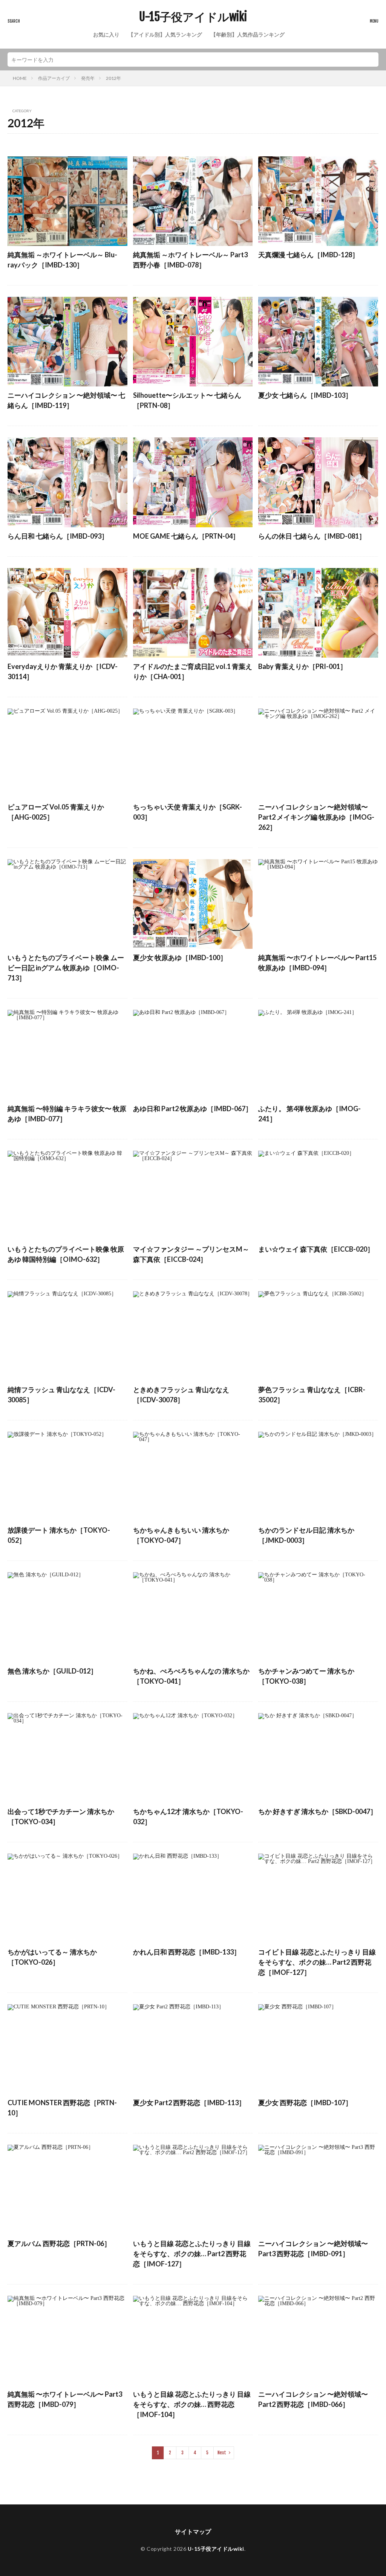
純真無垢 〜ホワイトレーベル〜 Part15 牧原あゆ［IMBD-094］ (317, 963)
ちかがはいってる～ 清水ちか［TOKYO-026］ (52, 1957)
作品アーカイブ (54, 78)
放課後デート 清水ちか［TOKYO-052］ (59, 1535)
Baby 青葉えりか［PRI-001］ (303, 666)
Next (222, 2453)
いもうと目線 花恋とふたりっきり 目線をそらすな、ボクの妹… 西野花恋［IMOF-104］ (192, 2404)
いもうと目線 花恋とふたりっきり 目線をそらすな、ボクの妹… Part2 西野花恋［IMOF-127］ (192, 2254)
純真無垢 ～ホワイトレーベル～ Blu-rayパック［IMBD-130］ (62, 260)
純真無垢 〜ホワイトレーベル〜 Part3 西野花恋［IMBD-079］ (65, 2399)
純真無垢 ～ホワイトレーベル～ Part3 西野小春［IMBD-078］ (190, 260)
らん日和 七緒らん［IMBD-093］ (58, 536)
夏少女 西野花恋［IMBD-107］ (305, 2103)
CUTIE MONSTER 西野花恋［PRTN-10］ (62, 2108)
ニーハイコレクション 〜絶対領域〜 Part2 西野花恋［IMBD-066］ (313, 2399)
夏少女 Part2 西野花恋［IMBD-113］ (189, 2103)
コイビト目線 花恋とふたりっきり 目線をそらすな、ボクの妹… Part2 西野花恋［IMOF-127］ (317, 1962)
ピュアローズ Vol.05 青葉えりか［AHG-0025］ (56, 812)
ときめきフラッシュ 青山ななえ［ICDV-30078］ (181, 1395)
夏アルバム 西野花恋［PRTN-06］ (59, 2243)
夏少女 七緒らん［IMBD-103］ (305, 395)
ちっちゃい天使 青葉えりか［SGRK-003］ (188, 812)
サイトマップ (193, 2531)
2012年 (113, 78)
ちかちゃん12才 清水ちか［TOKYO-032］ (188, 1816)
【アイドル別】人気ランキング (165, 34)
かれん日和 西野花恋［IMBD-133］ (187, 1952)
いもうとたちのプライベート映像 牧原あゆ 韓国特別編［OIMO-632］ (66, 1254)
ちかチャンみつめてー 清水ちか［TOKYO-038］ (306, 1676)
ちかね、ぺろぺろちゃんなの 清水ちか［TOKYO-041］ (191, 1676)
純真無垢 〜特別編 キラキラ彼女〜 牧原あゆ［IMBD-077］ (67, 1114)
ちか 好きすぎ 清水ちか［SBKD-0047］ (318, 1811)
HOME (20, 78)
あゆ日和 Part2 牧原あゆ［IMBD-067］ (193, 1109)
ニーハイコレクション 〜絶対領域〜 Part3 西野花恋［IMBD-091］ (313, 2248)
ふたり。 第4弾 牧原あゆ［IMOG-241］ (309, 1114)
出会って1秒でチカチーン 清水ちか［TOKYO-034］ (61, 1816)
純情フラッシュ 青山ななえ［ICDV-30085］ (61, 1395)
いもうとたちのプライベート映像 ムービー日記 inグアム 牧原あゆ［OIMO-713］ (66, 968)
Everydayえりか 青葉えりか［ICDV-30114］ (63, 671)
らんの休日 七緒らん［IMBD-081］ (312, 536)
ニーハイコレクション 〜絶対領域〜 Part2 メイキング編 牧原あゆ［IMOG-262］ (316, 817)
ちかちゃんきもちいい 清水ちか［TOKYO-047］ (181, 1535)
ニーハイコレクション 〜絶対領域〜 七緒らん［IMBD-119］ (66, 400)
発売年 (88, 78)
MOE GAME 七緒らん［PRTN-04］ (186, 536)
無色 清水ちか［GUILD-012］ (52, 1671)
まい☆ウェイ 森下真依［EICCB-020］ (316, 1249)
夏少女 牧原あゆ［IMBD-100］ (180, 957)
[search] (371, 60)
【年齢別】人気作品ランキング (248, 34)
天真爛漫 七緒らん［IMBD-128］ (309, 255)
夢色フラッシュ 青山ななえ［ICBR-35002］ (312, 1395)
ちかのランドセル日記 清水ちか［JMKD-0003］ (306, 1535)
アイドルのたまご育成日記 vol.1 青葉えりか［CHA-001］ (193, 671)
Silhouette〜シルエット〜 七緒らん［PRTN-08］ (187, 400)
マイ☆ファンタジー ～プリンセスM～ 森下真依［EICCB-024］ (191, 1254)
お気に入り (106, 34)
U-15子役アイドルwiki (193, 17)
